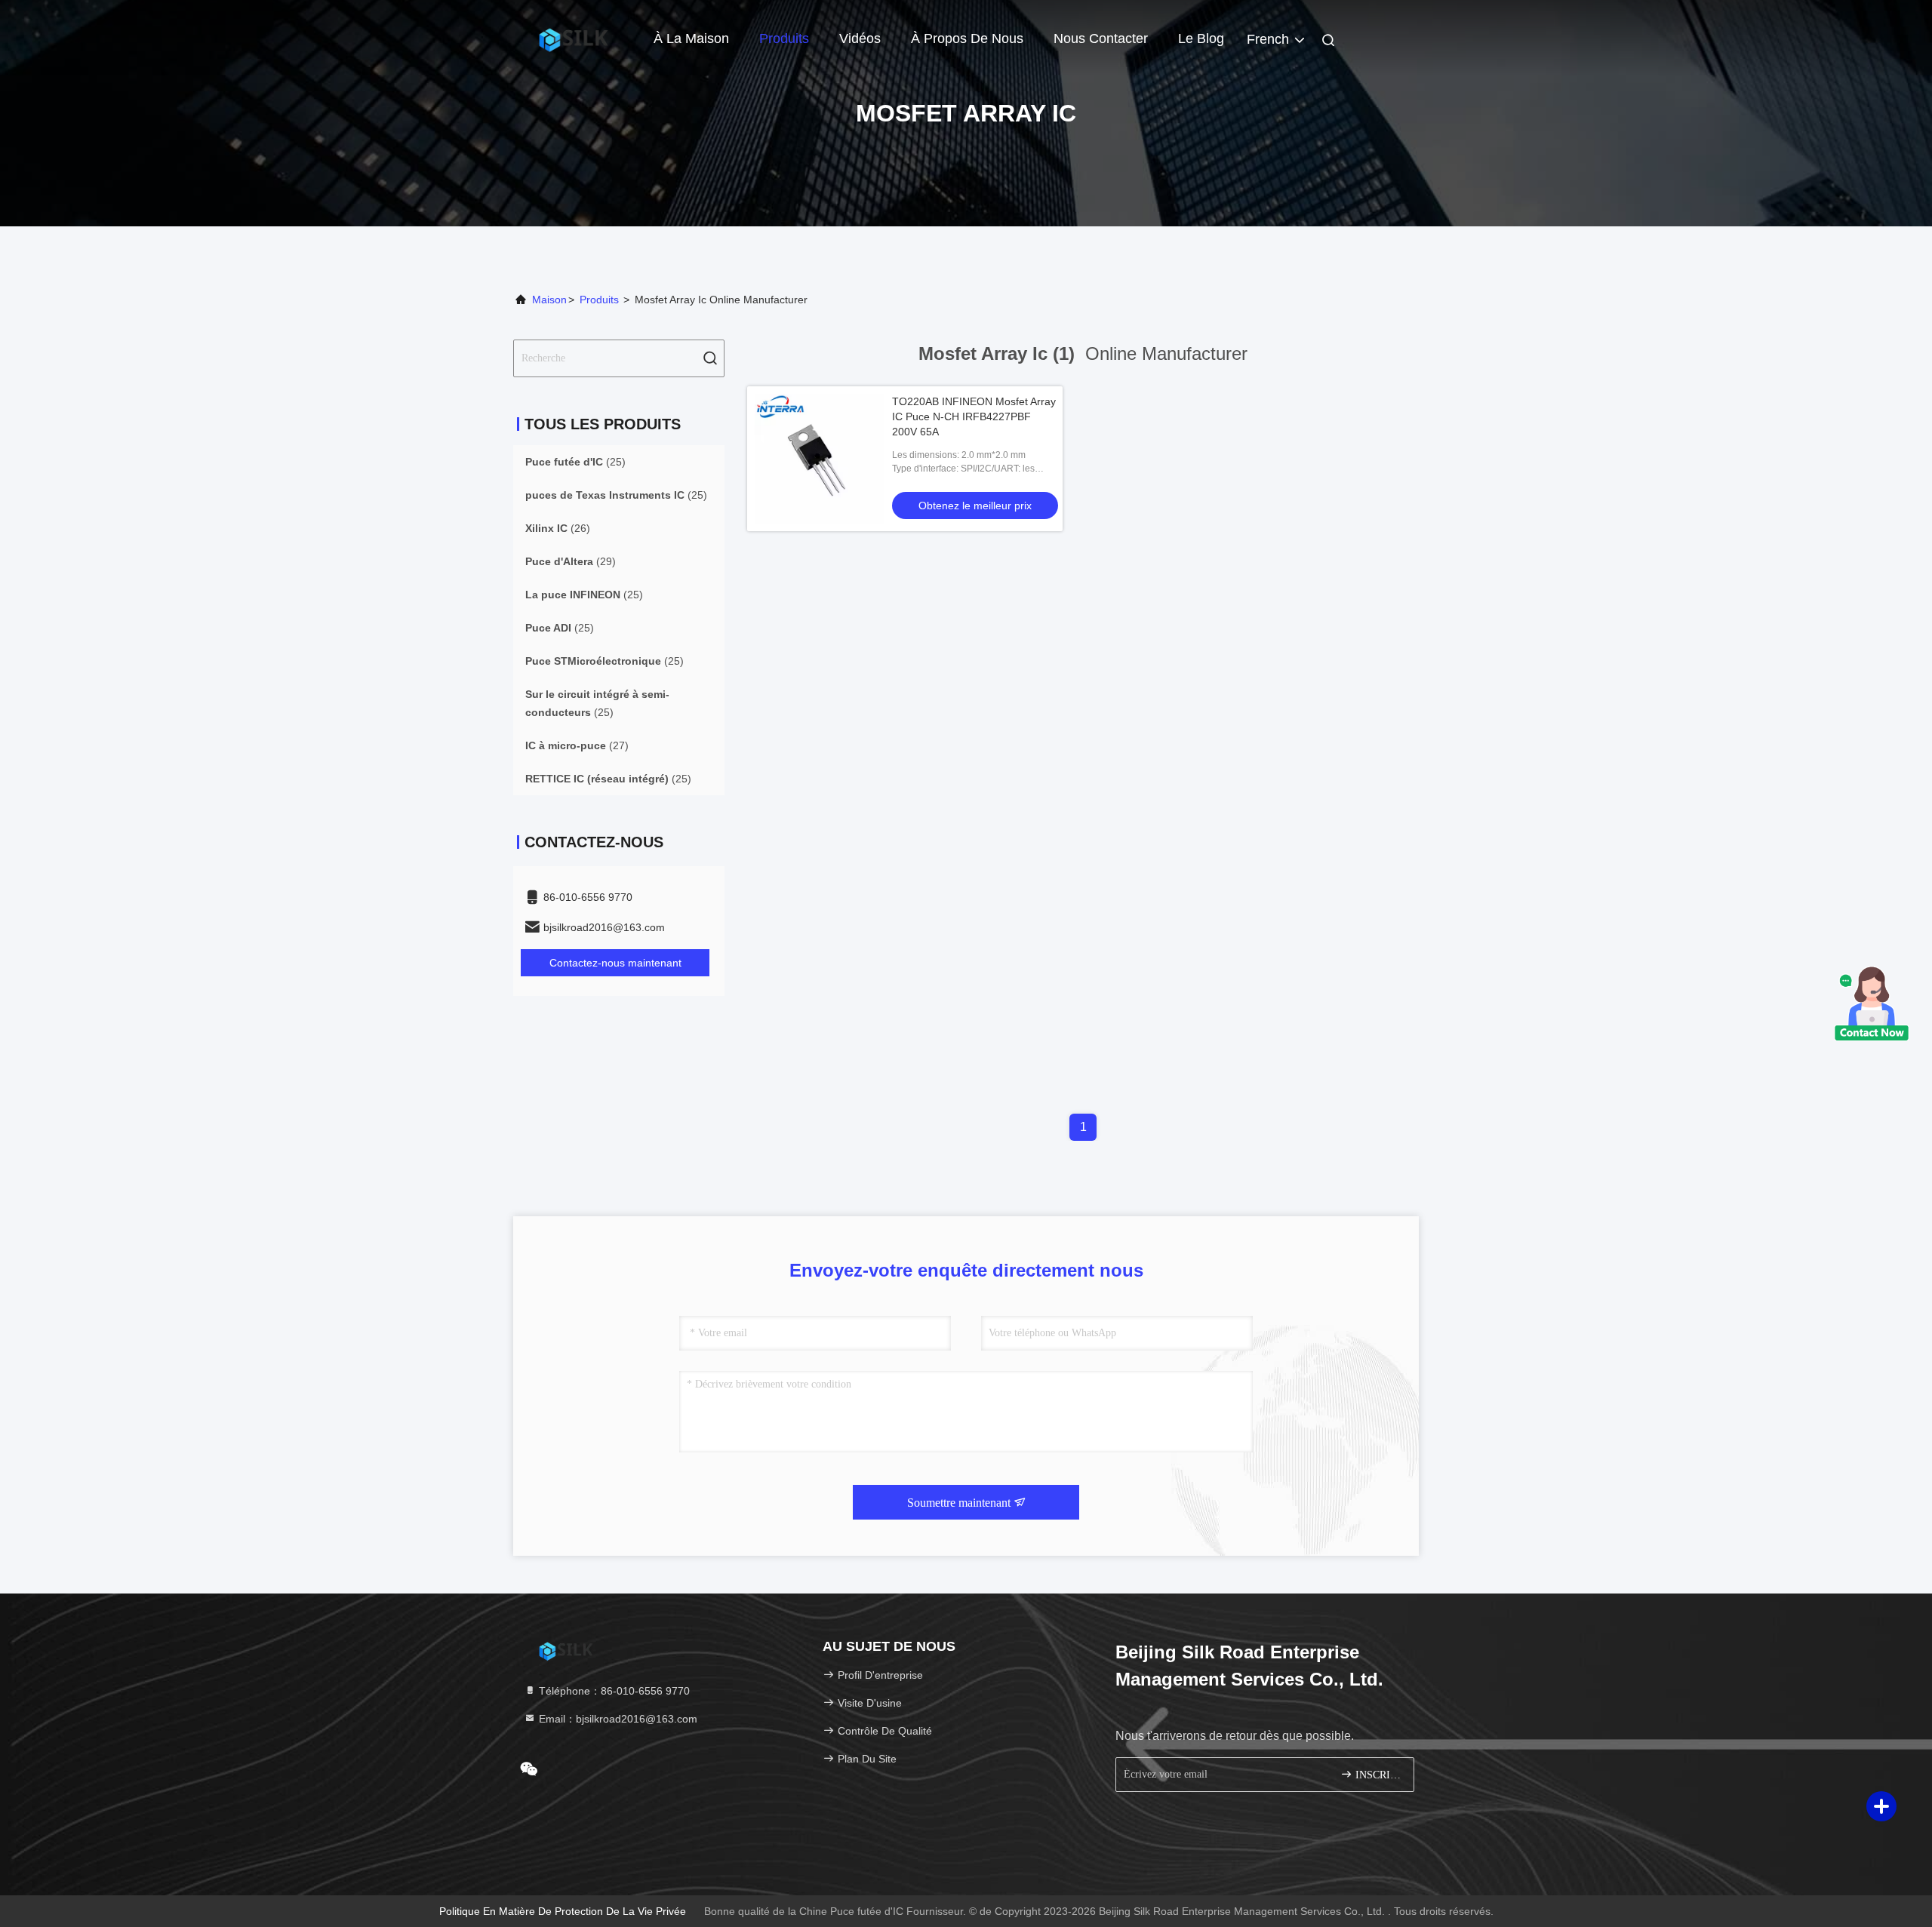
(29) (571, 561)
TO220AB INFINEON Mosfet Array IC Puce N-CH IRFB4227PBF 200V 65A (974, 416)
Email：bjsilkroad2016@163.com (617, 1719)
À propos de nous (967, 38)
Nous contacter (1101, 38)
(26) (558, 528)
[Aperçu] (574, 38)
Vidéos (860, 38)
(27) (577, 745)
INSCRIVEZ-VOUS (1377, 1775)
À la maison (691, 38)
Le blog (1201, 38)
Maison (549, 300)
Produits (784, 38)
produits (599, 300)
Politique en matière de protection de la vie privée (563, 1911)
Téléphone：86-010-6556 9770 (613, 1691)
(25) (575, 462)
